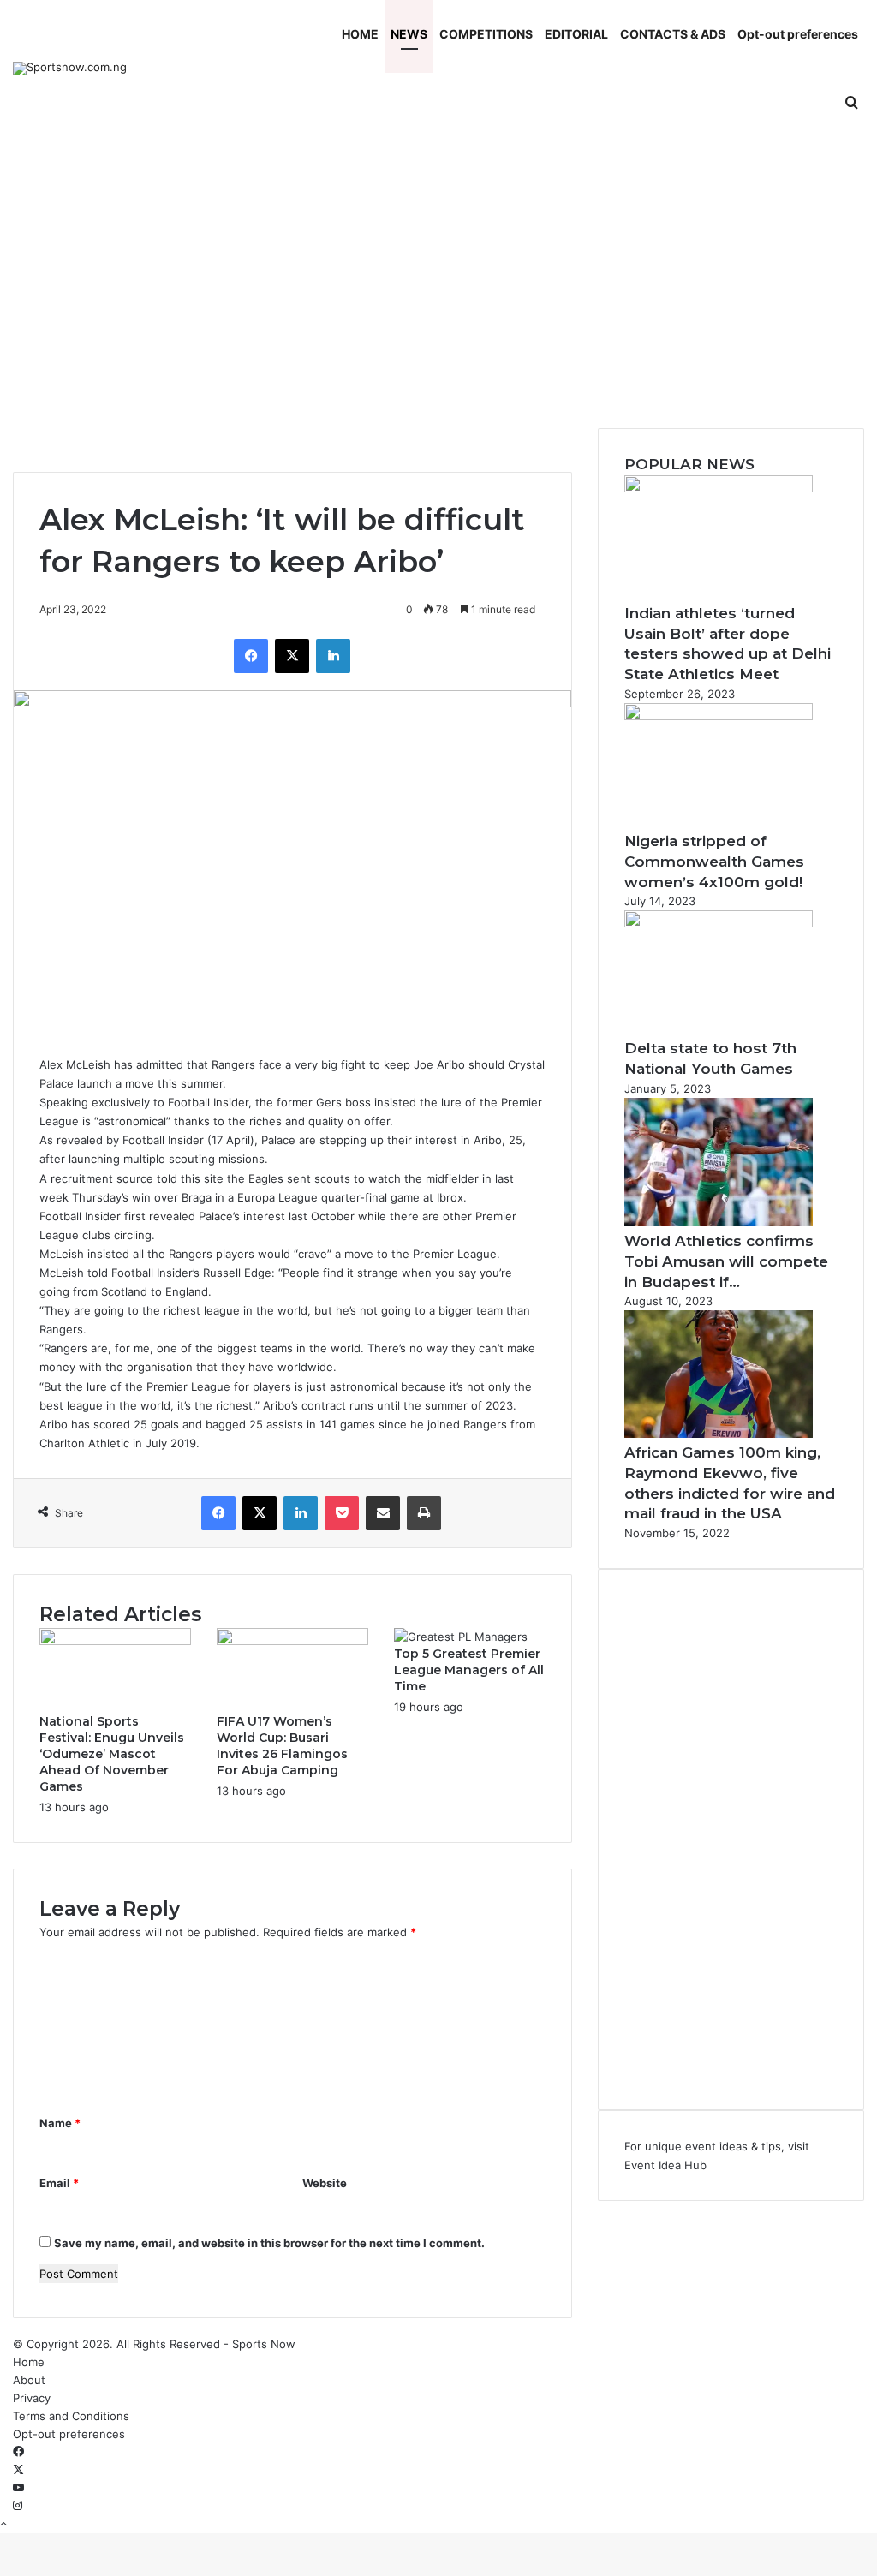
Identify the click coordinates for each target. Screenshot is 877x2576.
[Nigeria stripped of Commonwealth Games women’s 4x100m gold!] (719, 716)
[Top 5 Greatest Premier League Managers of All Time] (461, 1637)
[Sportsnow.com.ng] (70, 69)
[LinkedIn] (333, 656)
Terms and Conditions (71, 2416)
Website (325, 2183)
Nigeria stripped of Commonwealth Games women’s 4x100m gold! (714, 862)
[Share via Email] (383, 1513)
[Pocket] (342, 1513)
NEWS (409, 34)
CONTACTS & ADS (673, 34)
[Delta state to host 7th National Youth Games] (719, 923)
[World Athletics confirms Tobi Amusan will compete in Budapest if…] (719, 1222)
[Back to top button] (3, 2524)
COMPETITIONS (486, 34)
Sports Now (264, 2344)
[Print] (424, 1513)
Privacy (32, 2398)
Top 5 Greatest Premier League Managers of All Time (469, 1670)
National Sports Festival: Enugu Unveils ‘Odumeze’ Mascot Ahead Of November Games (112, 1754)
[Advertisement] (438, 283)
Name (60, 2123)
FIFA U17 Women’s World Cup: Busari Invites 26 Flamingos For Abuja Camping (282, 1746)
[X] (292, 656)
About (29, 2380)
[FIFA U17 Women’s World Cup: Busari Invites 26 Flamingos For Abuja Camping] (292, 1641)
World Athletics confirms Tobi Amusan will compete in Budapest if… (726, 1261)
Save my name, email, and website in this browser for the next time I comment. (269, 2243)
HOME (360, 34)
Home (29, 2362)
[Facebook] (251, 656)
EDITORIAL (576, 34)
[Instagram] (18, 2506)
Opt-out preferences (798, 34)
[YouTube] (18, 2488)
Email (59, 2183)
